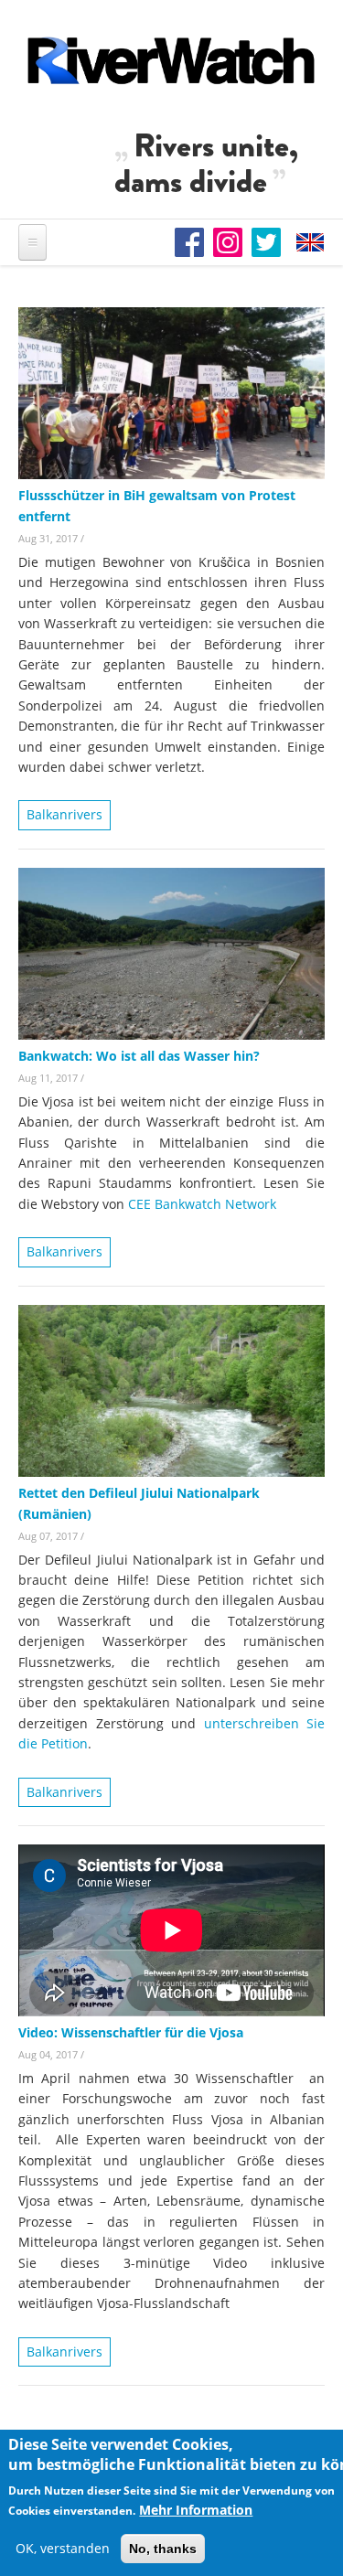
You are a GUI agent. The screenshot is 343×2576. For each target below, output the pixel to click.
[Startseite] (171, 60)
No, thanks (163, 2549)
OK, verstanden (63, 2548)
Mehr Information (196, 2510)
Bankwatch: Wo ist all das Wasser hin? (139, 1056)
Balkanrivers (64, 814)
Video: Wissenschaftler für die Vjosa (131, 2032)
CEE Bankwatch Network (202, 1204)
